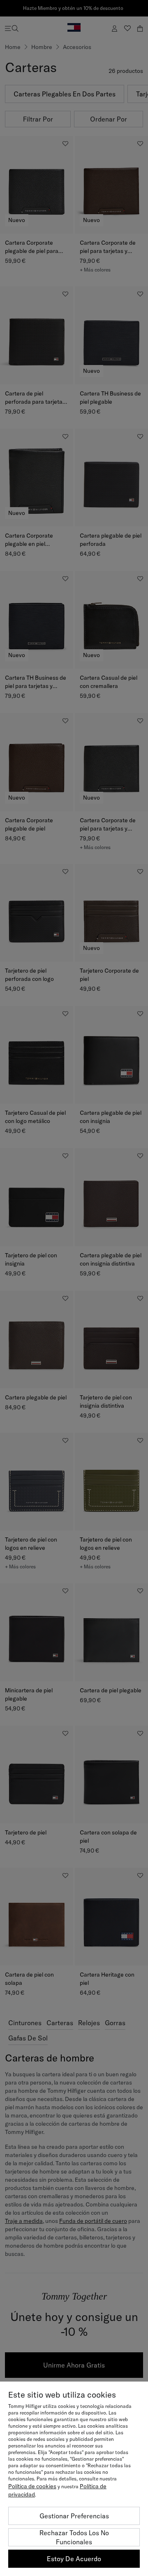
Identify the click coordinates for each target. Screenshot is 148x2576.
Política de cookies (32, 2486)
